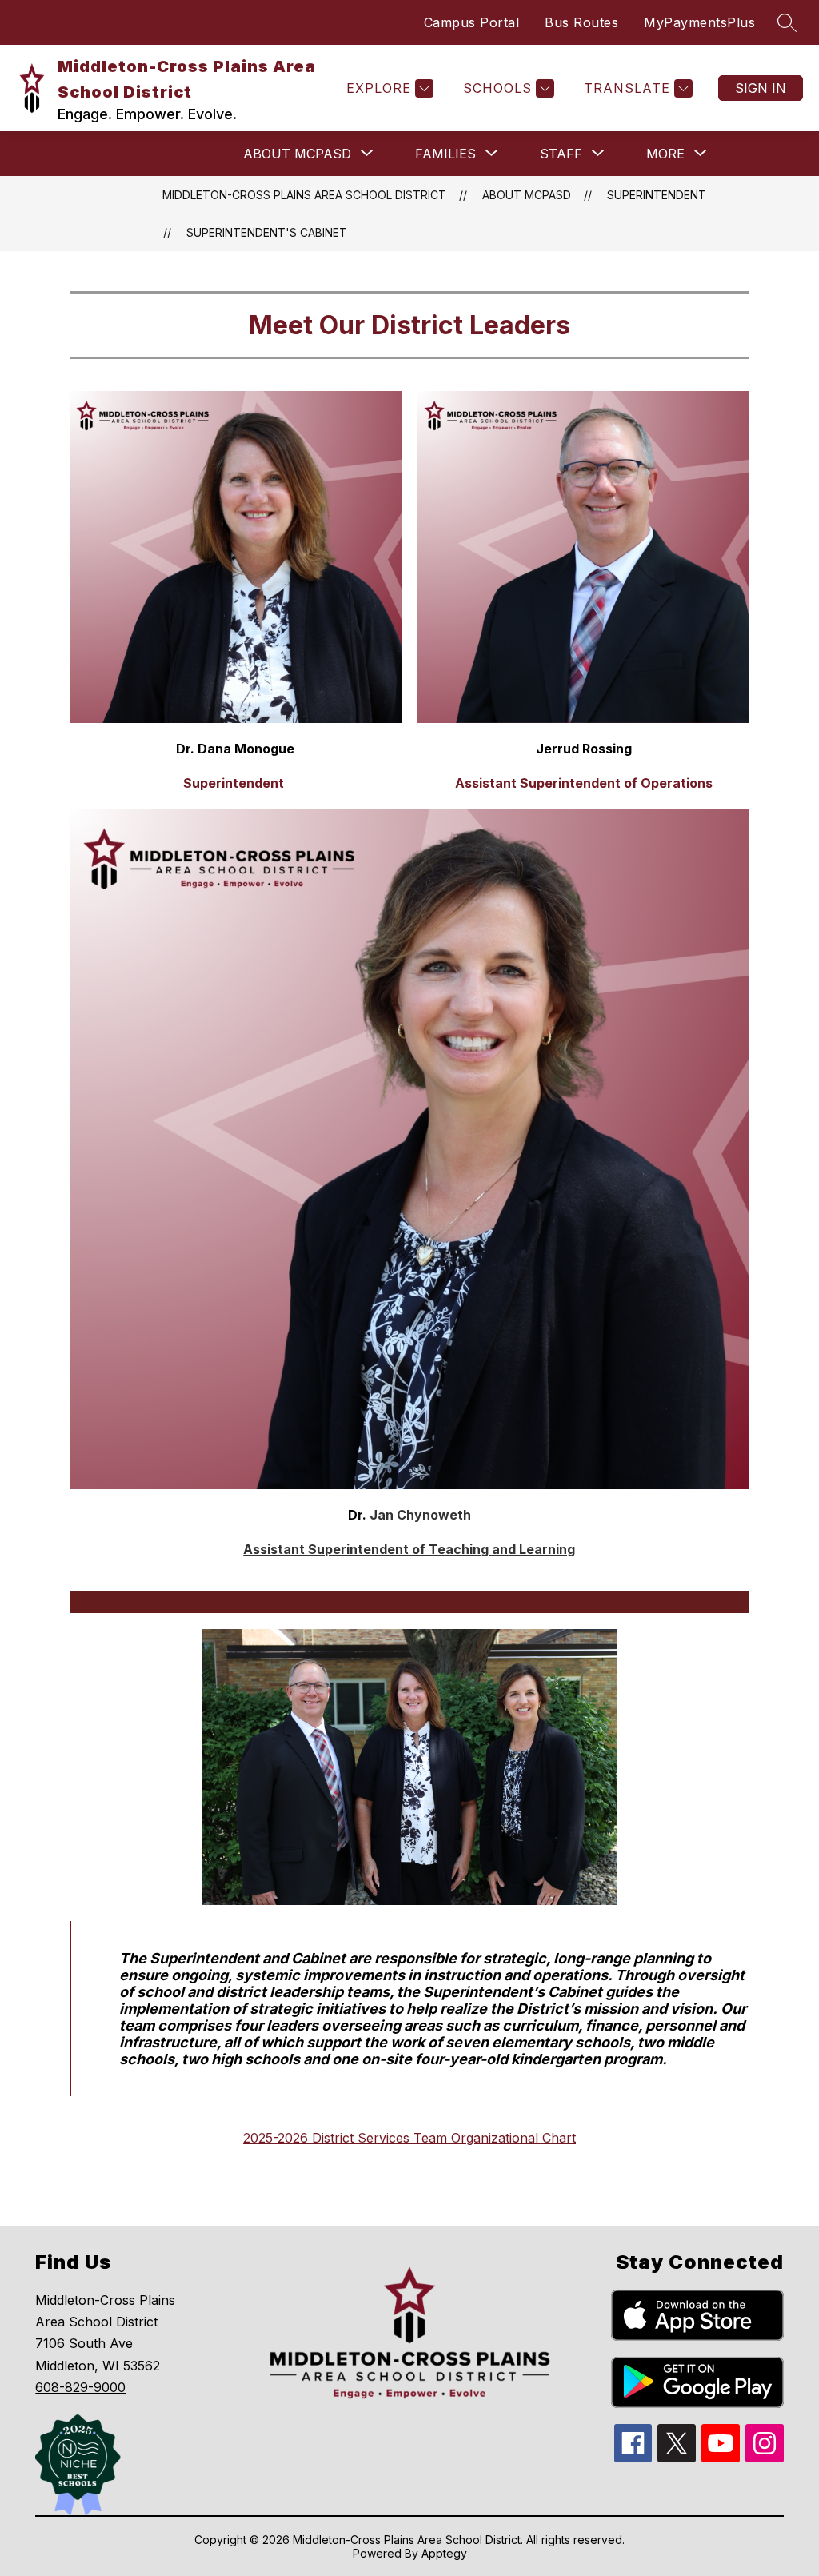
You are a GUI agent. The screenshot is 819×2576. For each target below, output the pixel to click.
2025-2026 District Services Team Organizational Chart (409, 2138)
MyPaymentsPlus (699, 22)
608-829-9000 (80, 2387)
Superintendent (657, 195)
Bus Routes (581, 22)
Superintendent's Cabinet (267, 232)
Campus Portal (472, 22)
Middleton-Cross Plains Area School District (304, 195)
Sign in (761, 88)
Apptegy (444, 2553)
